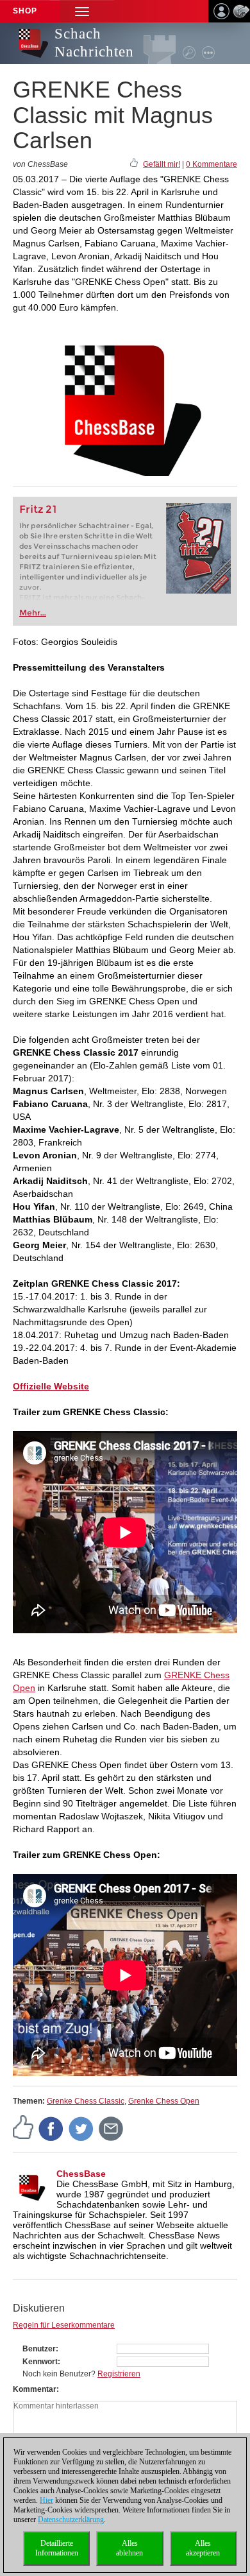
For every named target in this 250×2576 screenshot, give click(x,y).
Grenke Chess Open (164, 2101)
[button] (82, 11)
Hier (46, 2500)
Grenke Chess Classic (86, 2101)
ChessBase (81, 2174)
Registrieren (119, 2374)
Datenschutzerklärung (71, 2520)
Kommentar (35, 2389)
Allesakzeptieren (203, 2548)
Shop (25, 11)
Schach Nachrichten (94, 43)
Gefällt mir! (162, 164)
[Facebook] (51, 2128)
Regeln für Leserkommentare (64, 2325)
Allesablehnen (129, 2548)
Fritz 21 (38, 509)
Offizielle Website (51, 1386)
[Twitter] (81, 2128)
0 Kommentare (212, 164)
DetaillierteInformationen (57, 2548)
